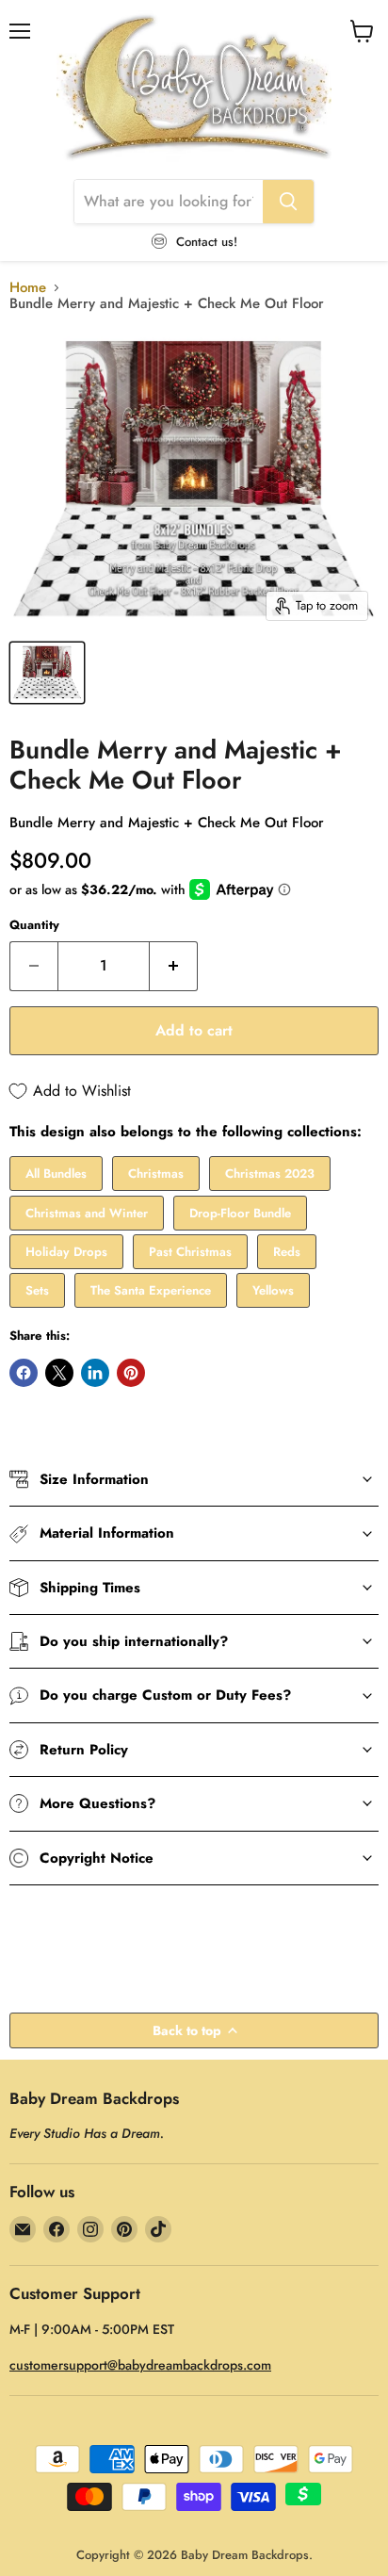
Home (28, 288)
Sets (37, 1290)
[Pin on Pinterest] (131, 1373)
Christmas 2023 (270, 1174)
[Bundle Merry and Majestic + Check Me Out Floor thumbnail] (47, 673)
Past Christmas (190, 1252)
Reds (287, 1252)
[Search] (288, 202)
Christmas (156, 1174)
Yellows (273, 1290)
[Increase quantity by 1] (174, 966)
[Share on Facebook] (24, 1373)
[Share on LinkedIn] (95, 1373)
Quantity (34, 925)
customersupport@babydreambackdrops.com (140, 2365)
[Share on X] (59, 1373)
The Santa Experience (151, 1290)
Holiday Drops (66, 1252)
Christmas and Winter (87, 1213)
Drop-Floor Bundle (240, 1213)
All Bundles (56, 1174)
